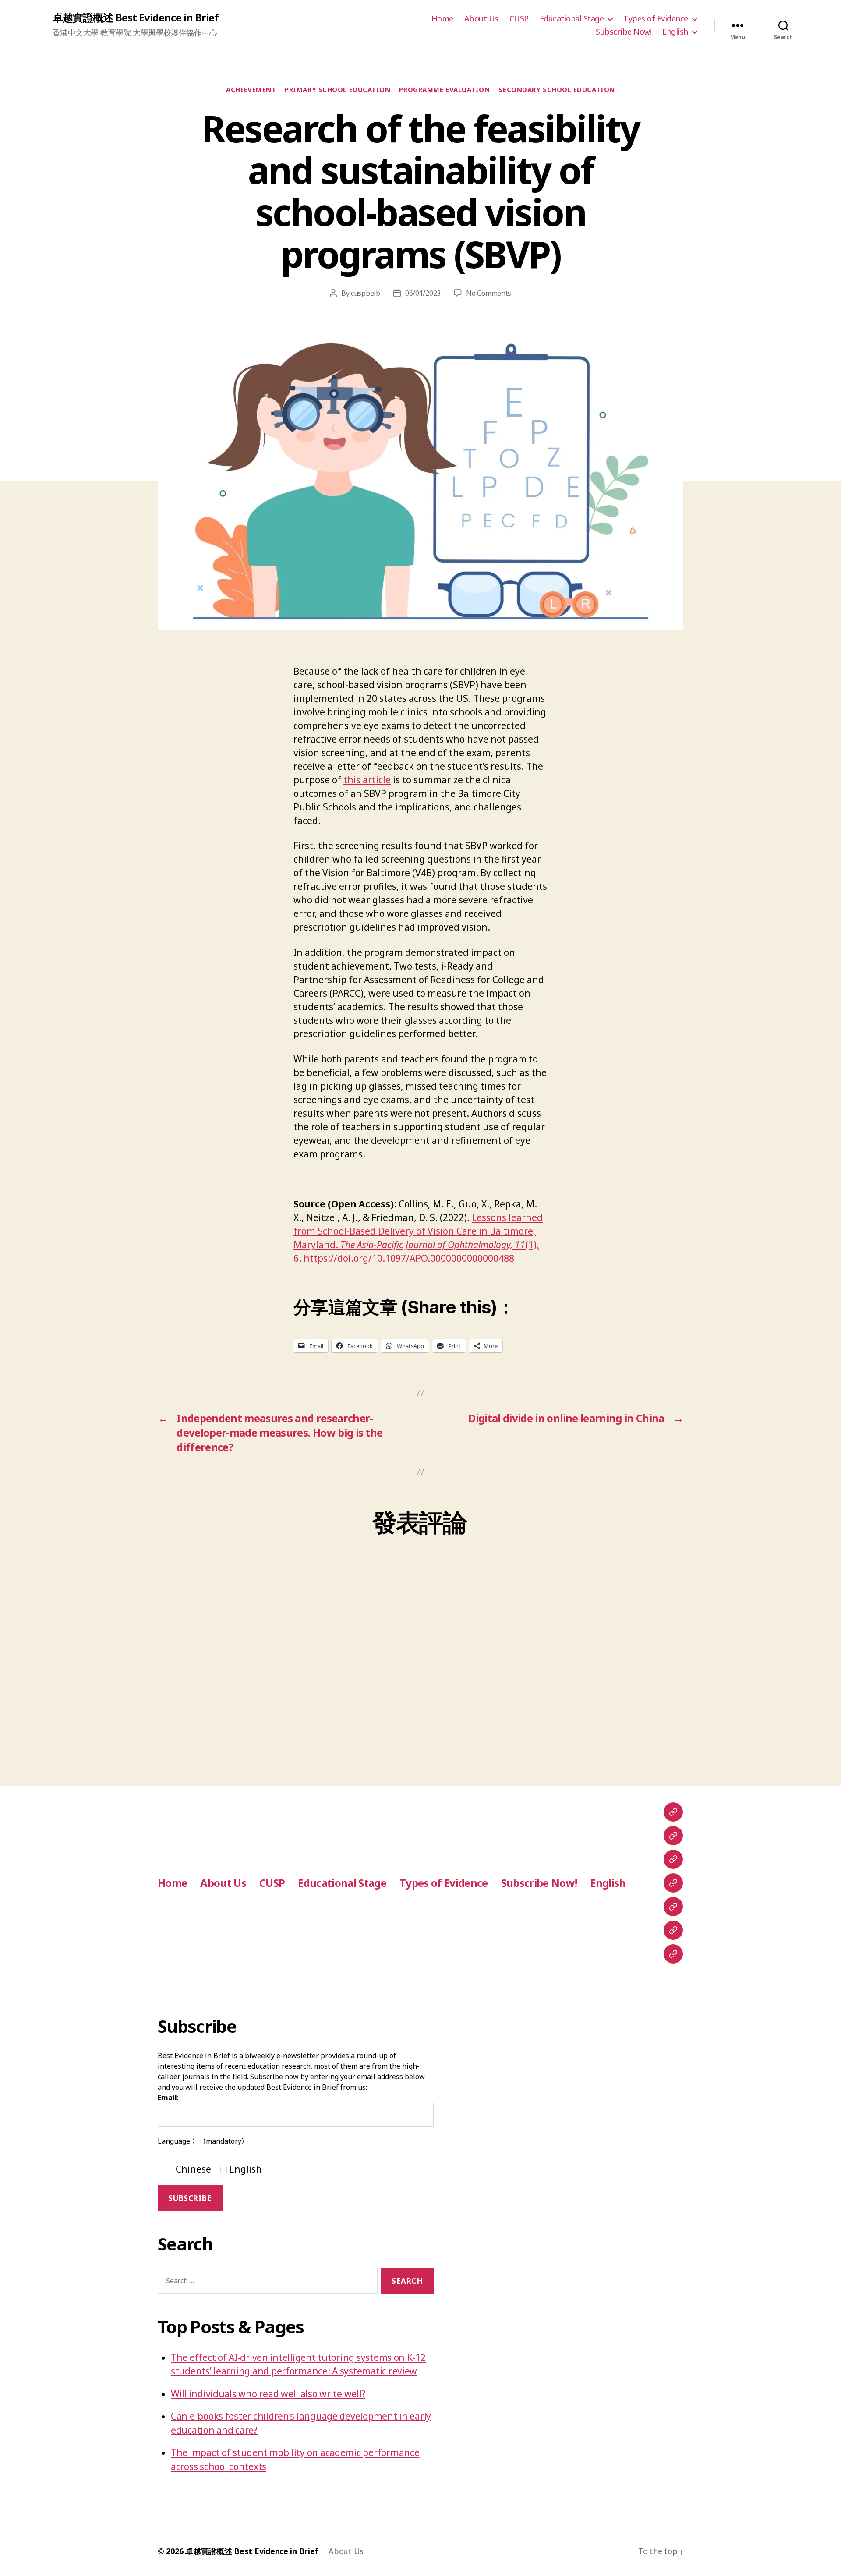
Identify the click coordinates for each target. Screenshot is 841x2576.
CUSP (519, 19)
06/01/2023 (423, 293)
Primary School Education (337, 90)
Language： (203, 2141)
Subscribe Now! (624, 32)
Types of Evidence (656, 19)
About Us (481, 19)
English (675, 32)
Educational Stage (572, 19)
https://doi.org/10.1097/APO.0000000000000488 (409, 1258)
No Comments (489, 293)
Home (442, 19)
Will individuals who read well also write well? (268, 2394)
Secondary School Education (557, 90)
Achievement (251, 90)
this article (367, 780)
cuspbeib (366, 293)
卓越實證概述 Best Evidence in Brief (136, 18)
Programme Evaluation (444, 90)
